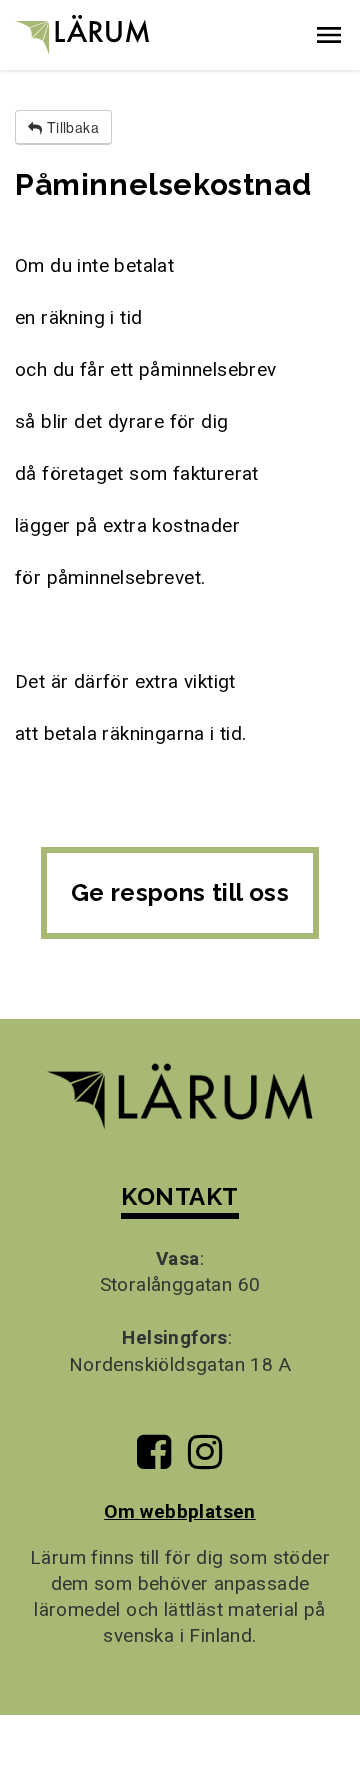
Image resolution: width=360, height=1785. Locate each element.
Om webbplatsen (180, 1511)
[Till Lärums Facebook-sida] (154, 1459)
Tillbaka (70, 127)
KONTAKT (179, 1196)
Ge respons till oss (180, 892)
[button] (329, 35)
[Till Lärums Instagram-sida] (205, 1459)
